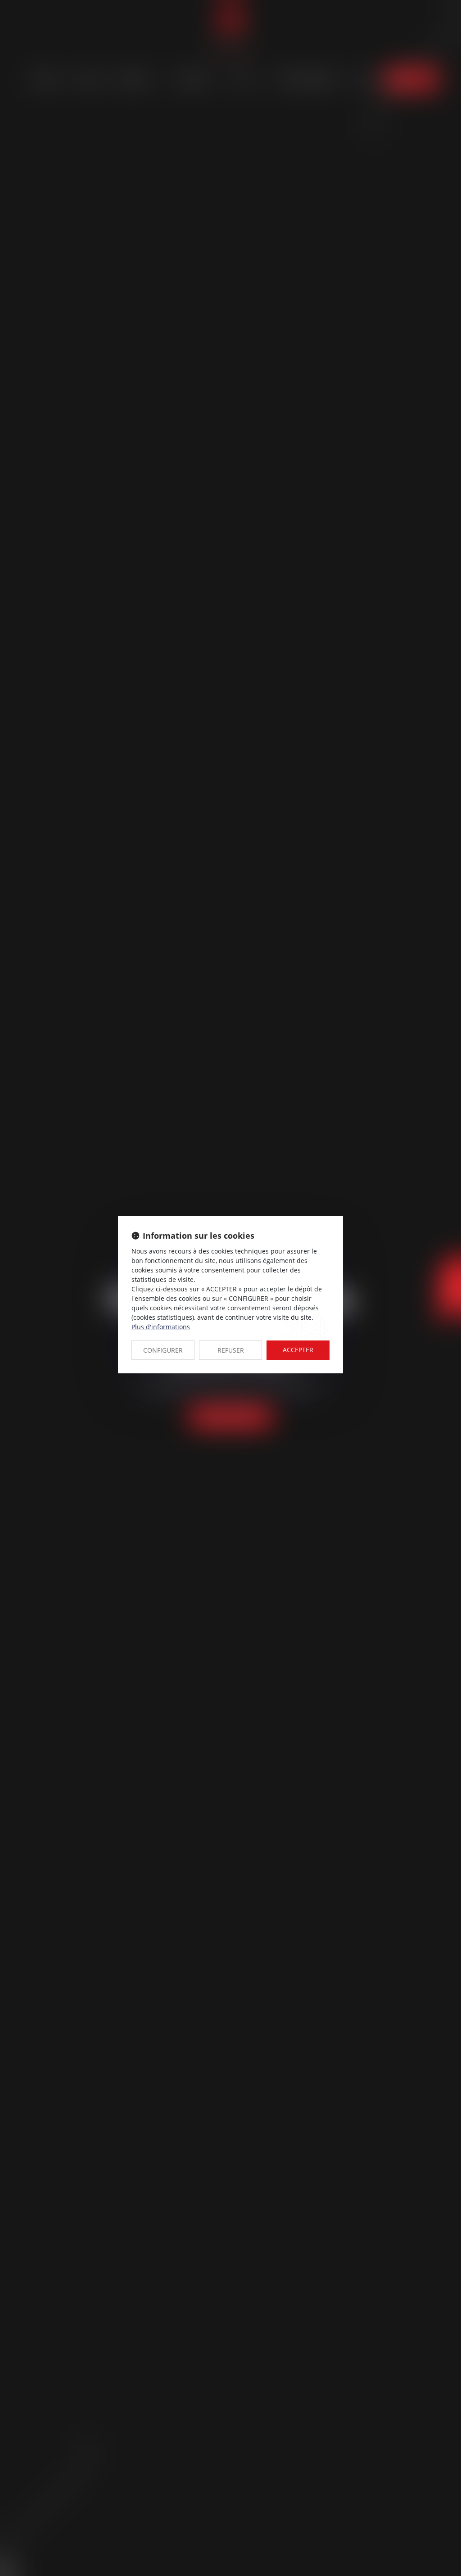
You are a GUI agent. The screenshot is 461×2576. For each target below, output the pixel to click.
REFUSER (231, 1350)
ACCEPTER (298, 1350)
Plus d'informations (161, 1327)
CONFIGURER (163, 1350)
